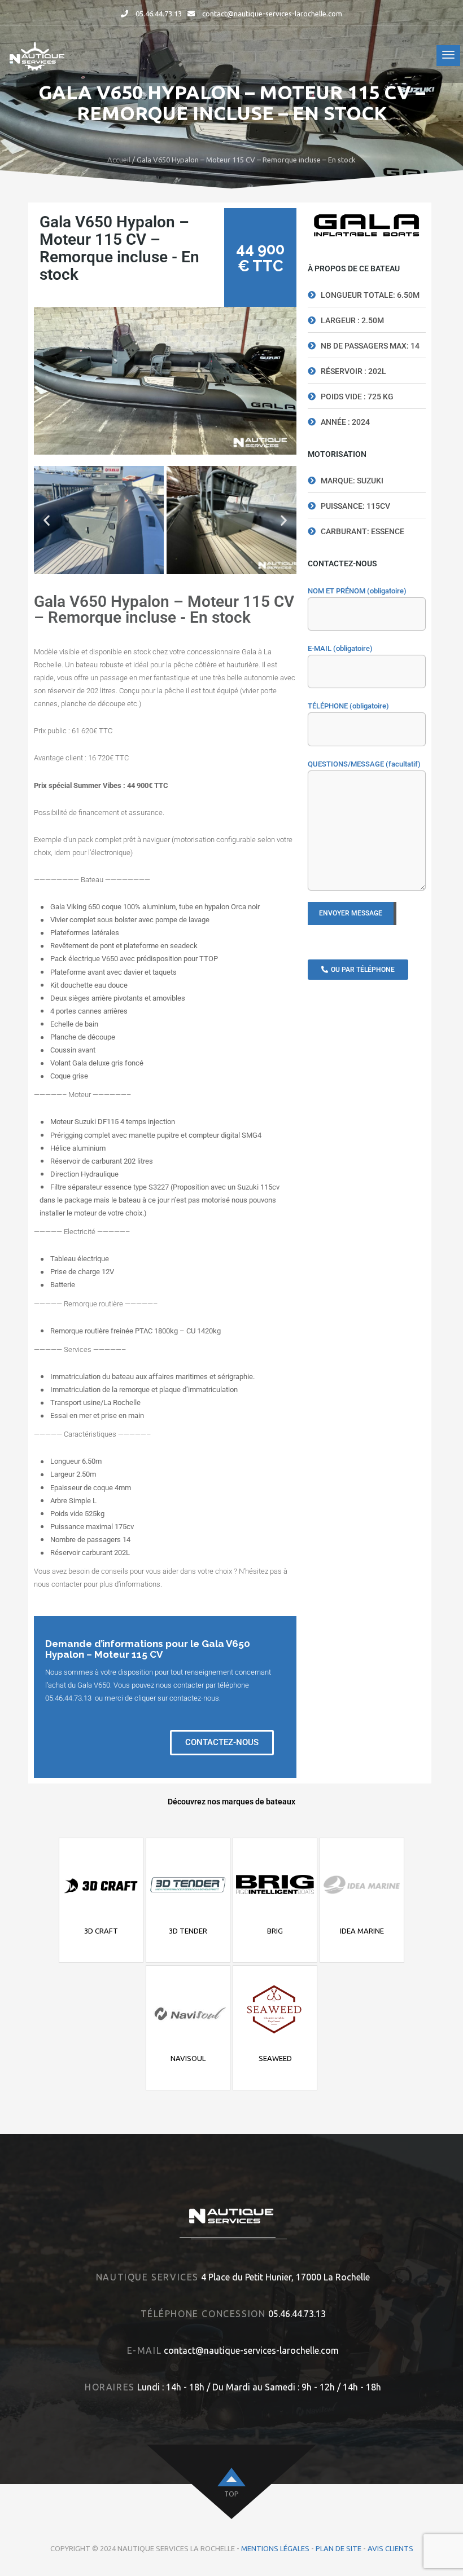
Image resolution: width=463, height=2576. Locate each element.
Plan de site (338, 2548)
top (231, 2494)
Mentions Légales (275, 2548)
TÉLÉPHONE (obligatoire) (348, 706)
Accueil (119, 160)
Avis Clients (390, 2548)
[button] (47, 520)
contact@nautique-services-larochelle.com (272, 14)
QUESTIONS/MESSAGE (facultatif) (364, 764)
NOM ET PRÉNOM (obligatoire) (357, 591)
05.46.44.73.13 (159, 14)
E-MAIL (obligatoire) (340, 648)
